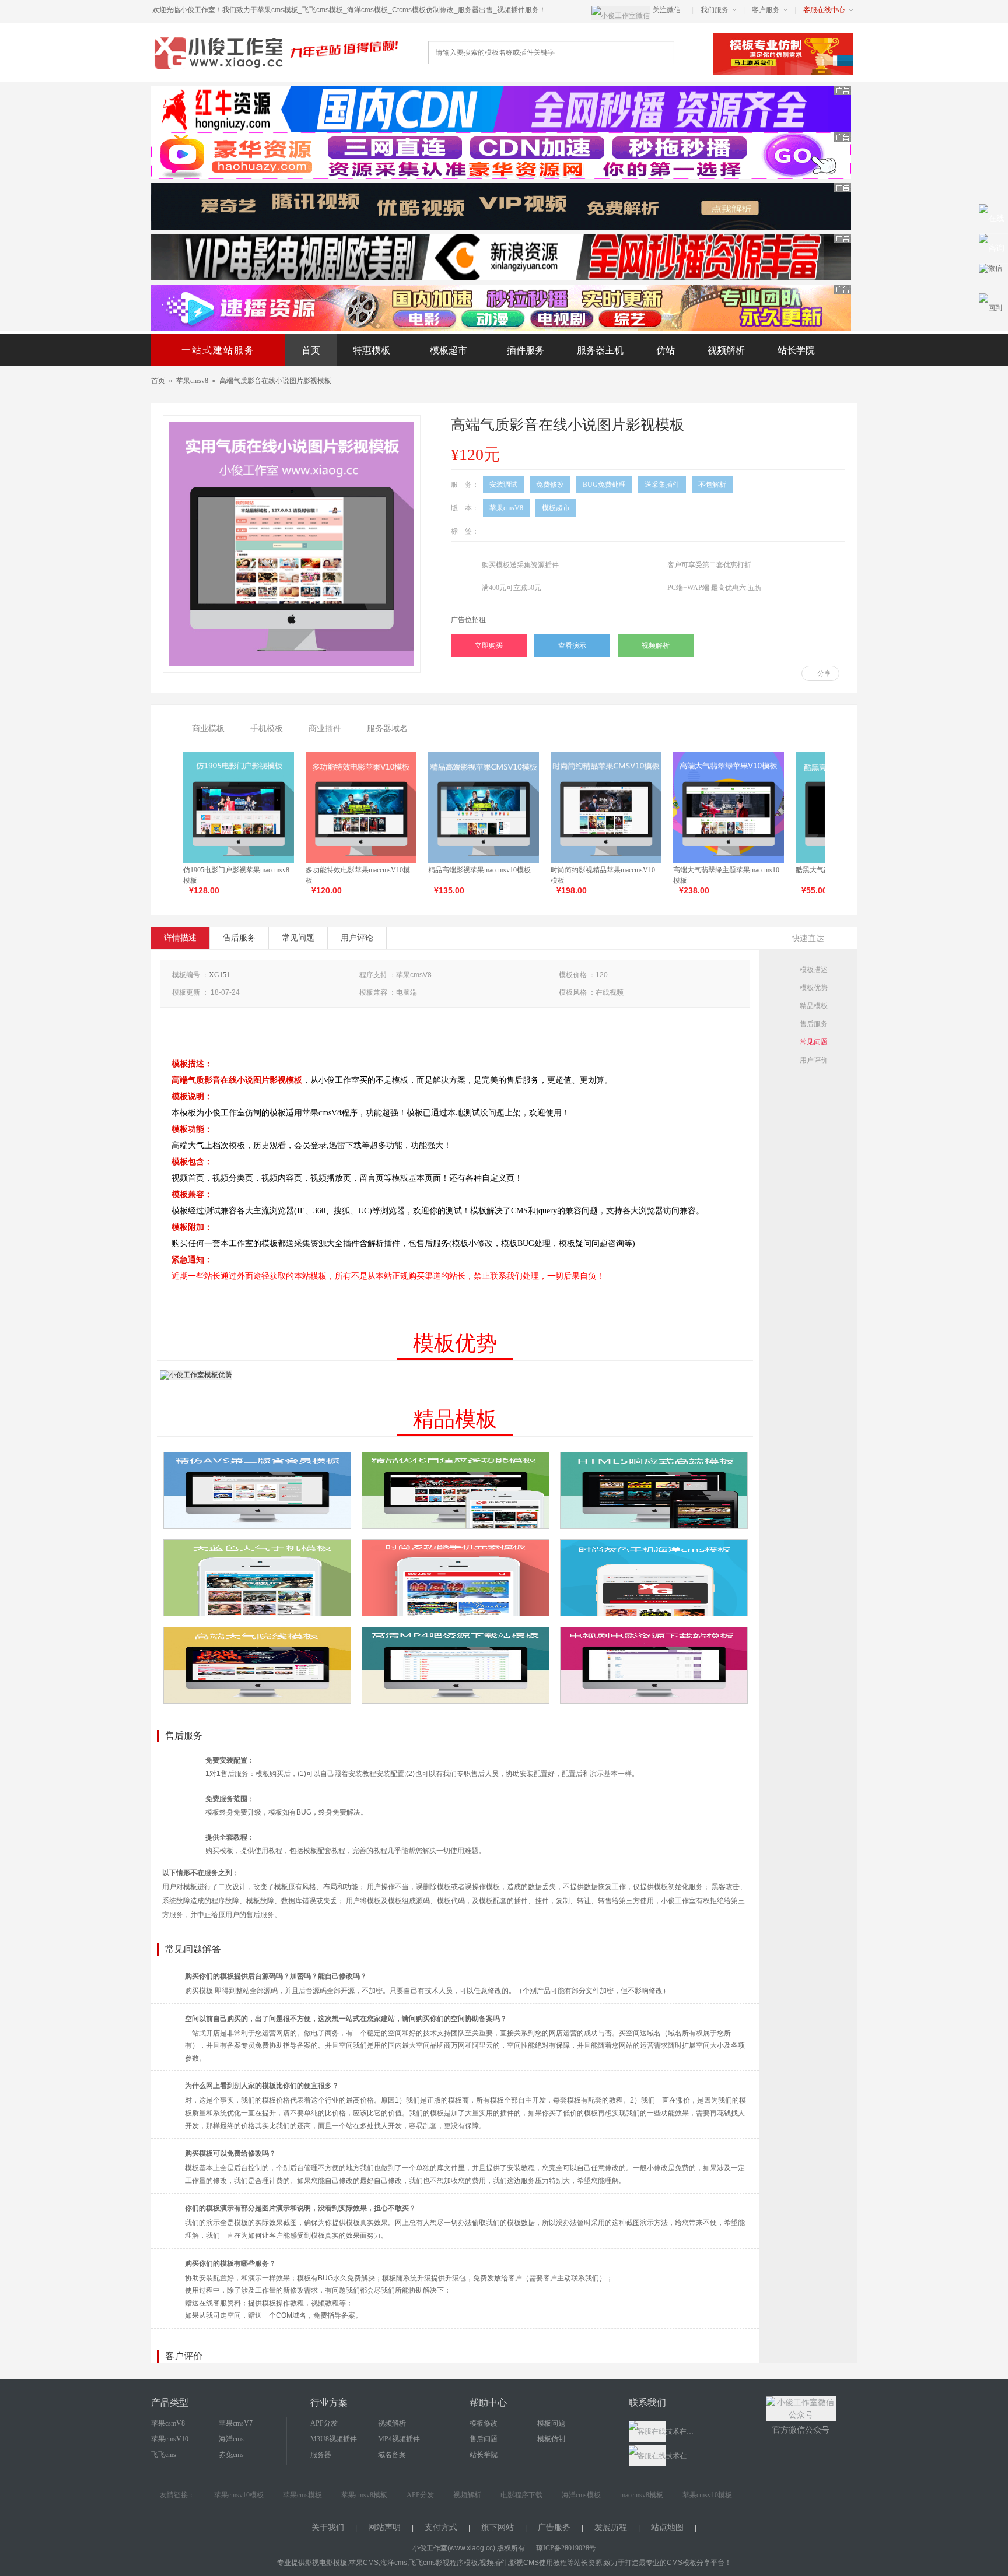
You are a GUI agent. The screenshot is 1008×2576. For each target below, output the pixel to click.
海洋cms (231, 2439)
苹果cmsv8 (192, 381)
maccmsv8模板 (642, 2495)
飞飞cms (164, 2455)
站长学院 (796, 350)
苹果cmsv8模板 (364, 2495)
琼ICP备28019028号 (566, 2548)
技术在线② (681, 2456)
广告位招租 (468, 620)
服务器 (321, 2455)
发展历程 (611, 2527)
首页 (311, 350)
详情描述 (180, 938)
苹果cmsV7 (236, 2423)
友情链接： (177, 2495)
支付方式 (441, 2527)
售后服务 (239, 938)
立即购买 (489, 645)
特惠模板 (372, 350)
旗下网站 (498, 2527)
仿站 (666, 350)
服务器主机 (600, 350)
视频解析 (726, 350)
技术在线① (681, 2431)
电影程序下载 (521, 2495)
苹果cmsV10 (170, 2439)
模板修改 (484, 2423)
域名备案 (392, 2455)
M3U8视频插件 (334, 2439)
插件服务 (526, 350)
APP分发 (324, 2423)
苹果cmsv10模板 (239, 2495)
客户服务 (766, 10)
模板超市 (449, 350)
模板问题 (551, 2423)
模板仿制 (551, 2439)
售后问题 (484, 2439)
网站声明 (384, 2527)
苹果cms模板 (302, 2495)
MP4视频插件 (399, 2439)
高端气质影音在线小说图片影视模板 (275, 381)
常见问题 (298, 938)
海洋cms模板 (581, 2495)
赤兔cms (231, 2455)
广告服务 (554, 2527)
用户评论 (357, 938)
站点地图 (667, 2527)
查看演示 (572, 645)
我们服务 (715, 10)
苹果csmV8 (168, 2423)
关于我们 (328, 2527)
